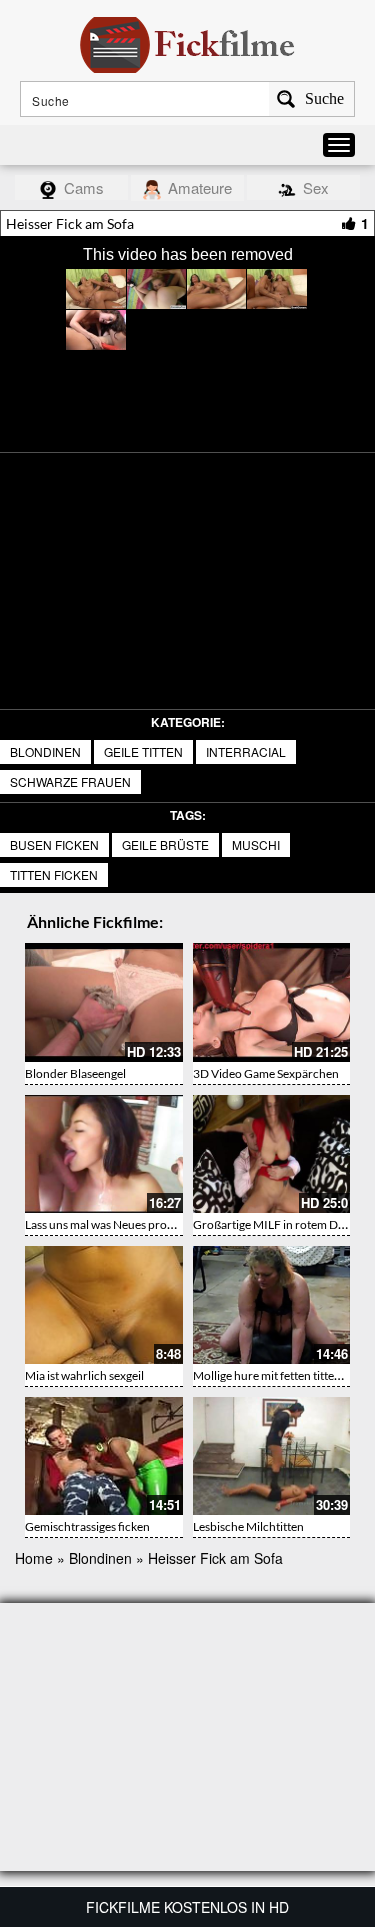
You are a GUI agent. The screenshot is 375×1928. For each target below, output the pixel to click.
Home (34, 1558)
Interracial (246, 751)
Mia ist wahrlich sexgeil (84, 1375)
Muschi (256, 844)
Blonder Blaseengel (75, 1073)
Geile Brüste (165, 844)
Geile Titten (143, 751)
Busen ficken (54, 844)
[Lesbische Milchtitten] (272, 1456)
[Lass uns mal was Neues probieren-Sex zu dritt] (104, 1154)
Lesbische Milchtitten (248, 1526)
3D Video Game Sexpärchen (266, 1073)
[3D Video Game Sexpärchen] (272, 1002)
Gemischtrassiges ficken (87, 1526)
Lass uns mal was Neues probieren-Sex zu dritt (144, 1224)
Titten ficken (54, 874)
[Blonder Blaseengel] (104, 1002)
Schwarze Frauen (70, 781)
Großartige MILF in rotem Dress (276, 1224)
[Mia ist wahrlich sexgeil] (104, 1305)
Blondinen (45, 751)
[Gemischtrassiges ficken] (104, 1456)
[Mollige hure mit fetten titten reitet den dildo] (272, 1305)
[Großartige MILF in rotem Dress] (272, 1154)
